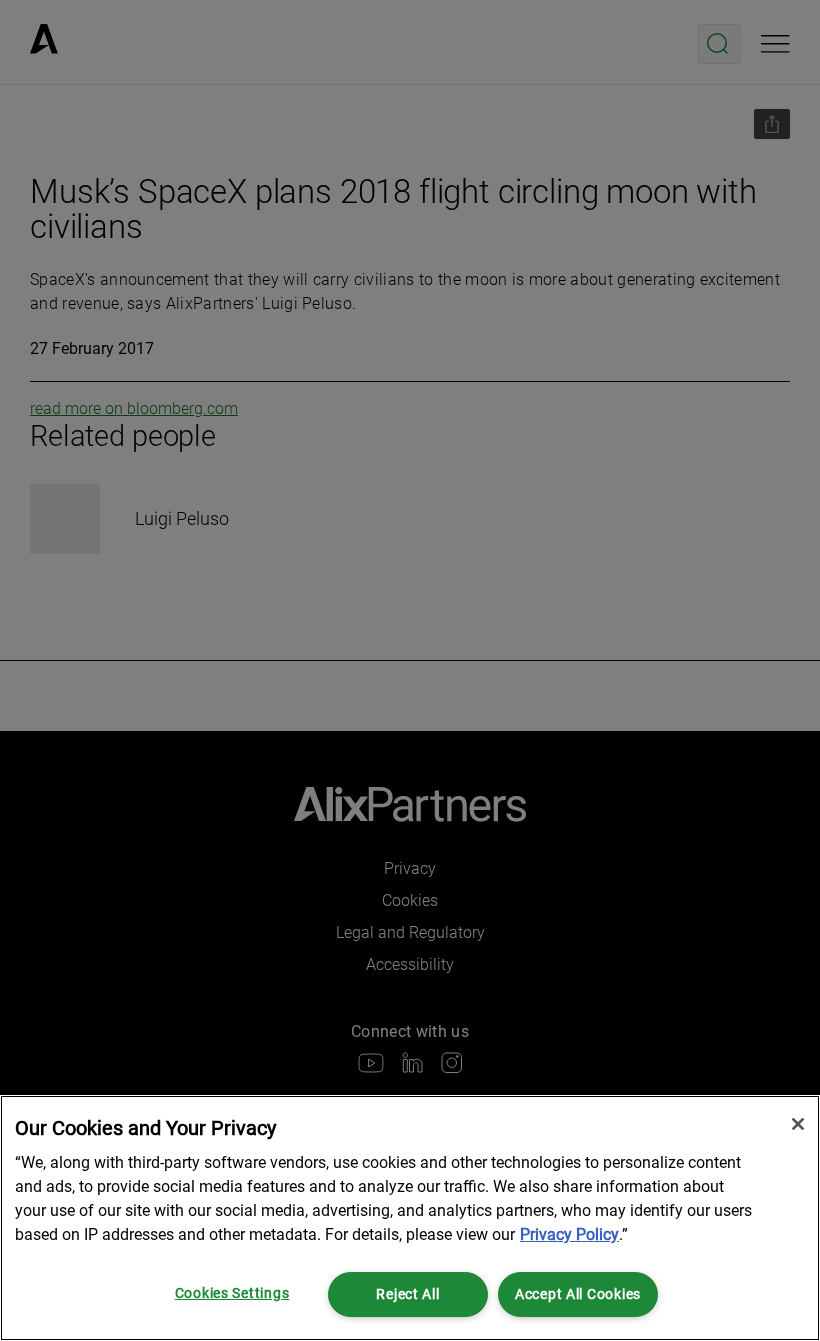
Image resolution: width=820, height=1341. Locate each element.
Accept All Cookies (578, 1294)
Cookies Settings (232, 1293)
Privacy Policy (569, 1234)
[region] (410, 1218)
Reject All (407, 1294)
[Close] (798, 1124)
